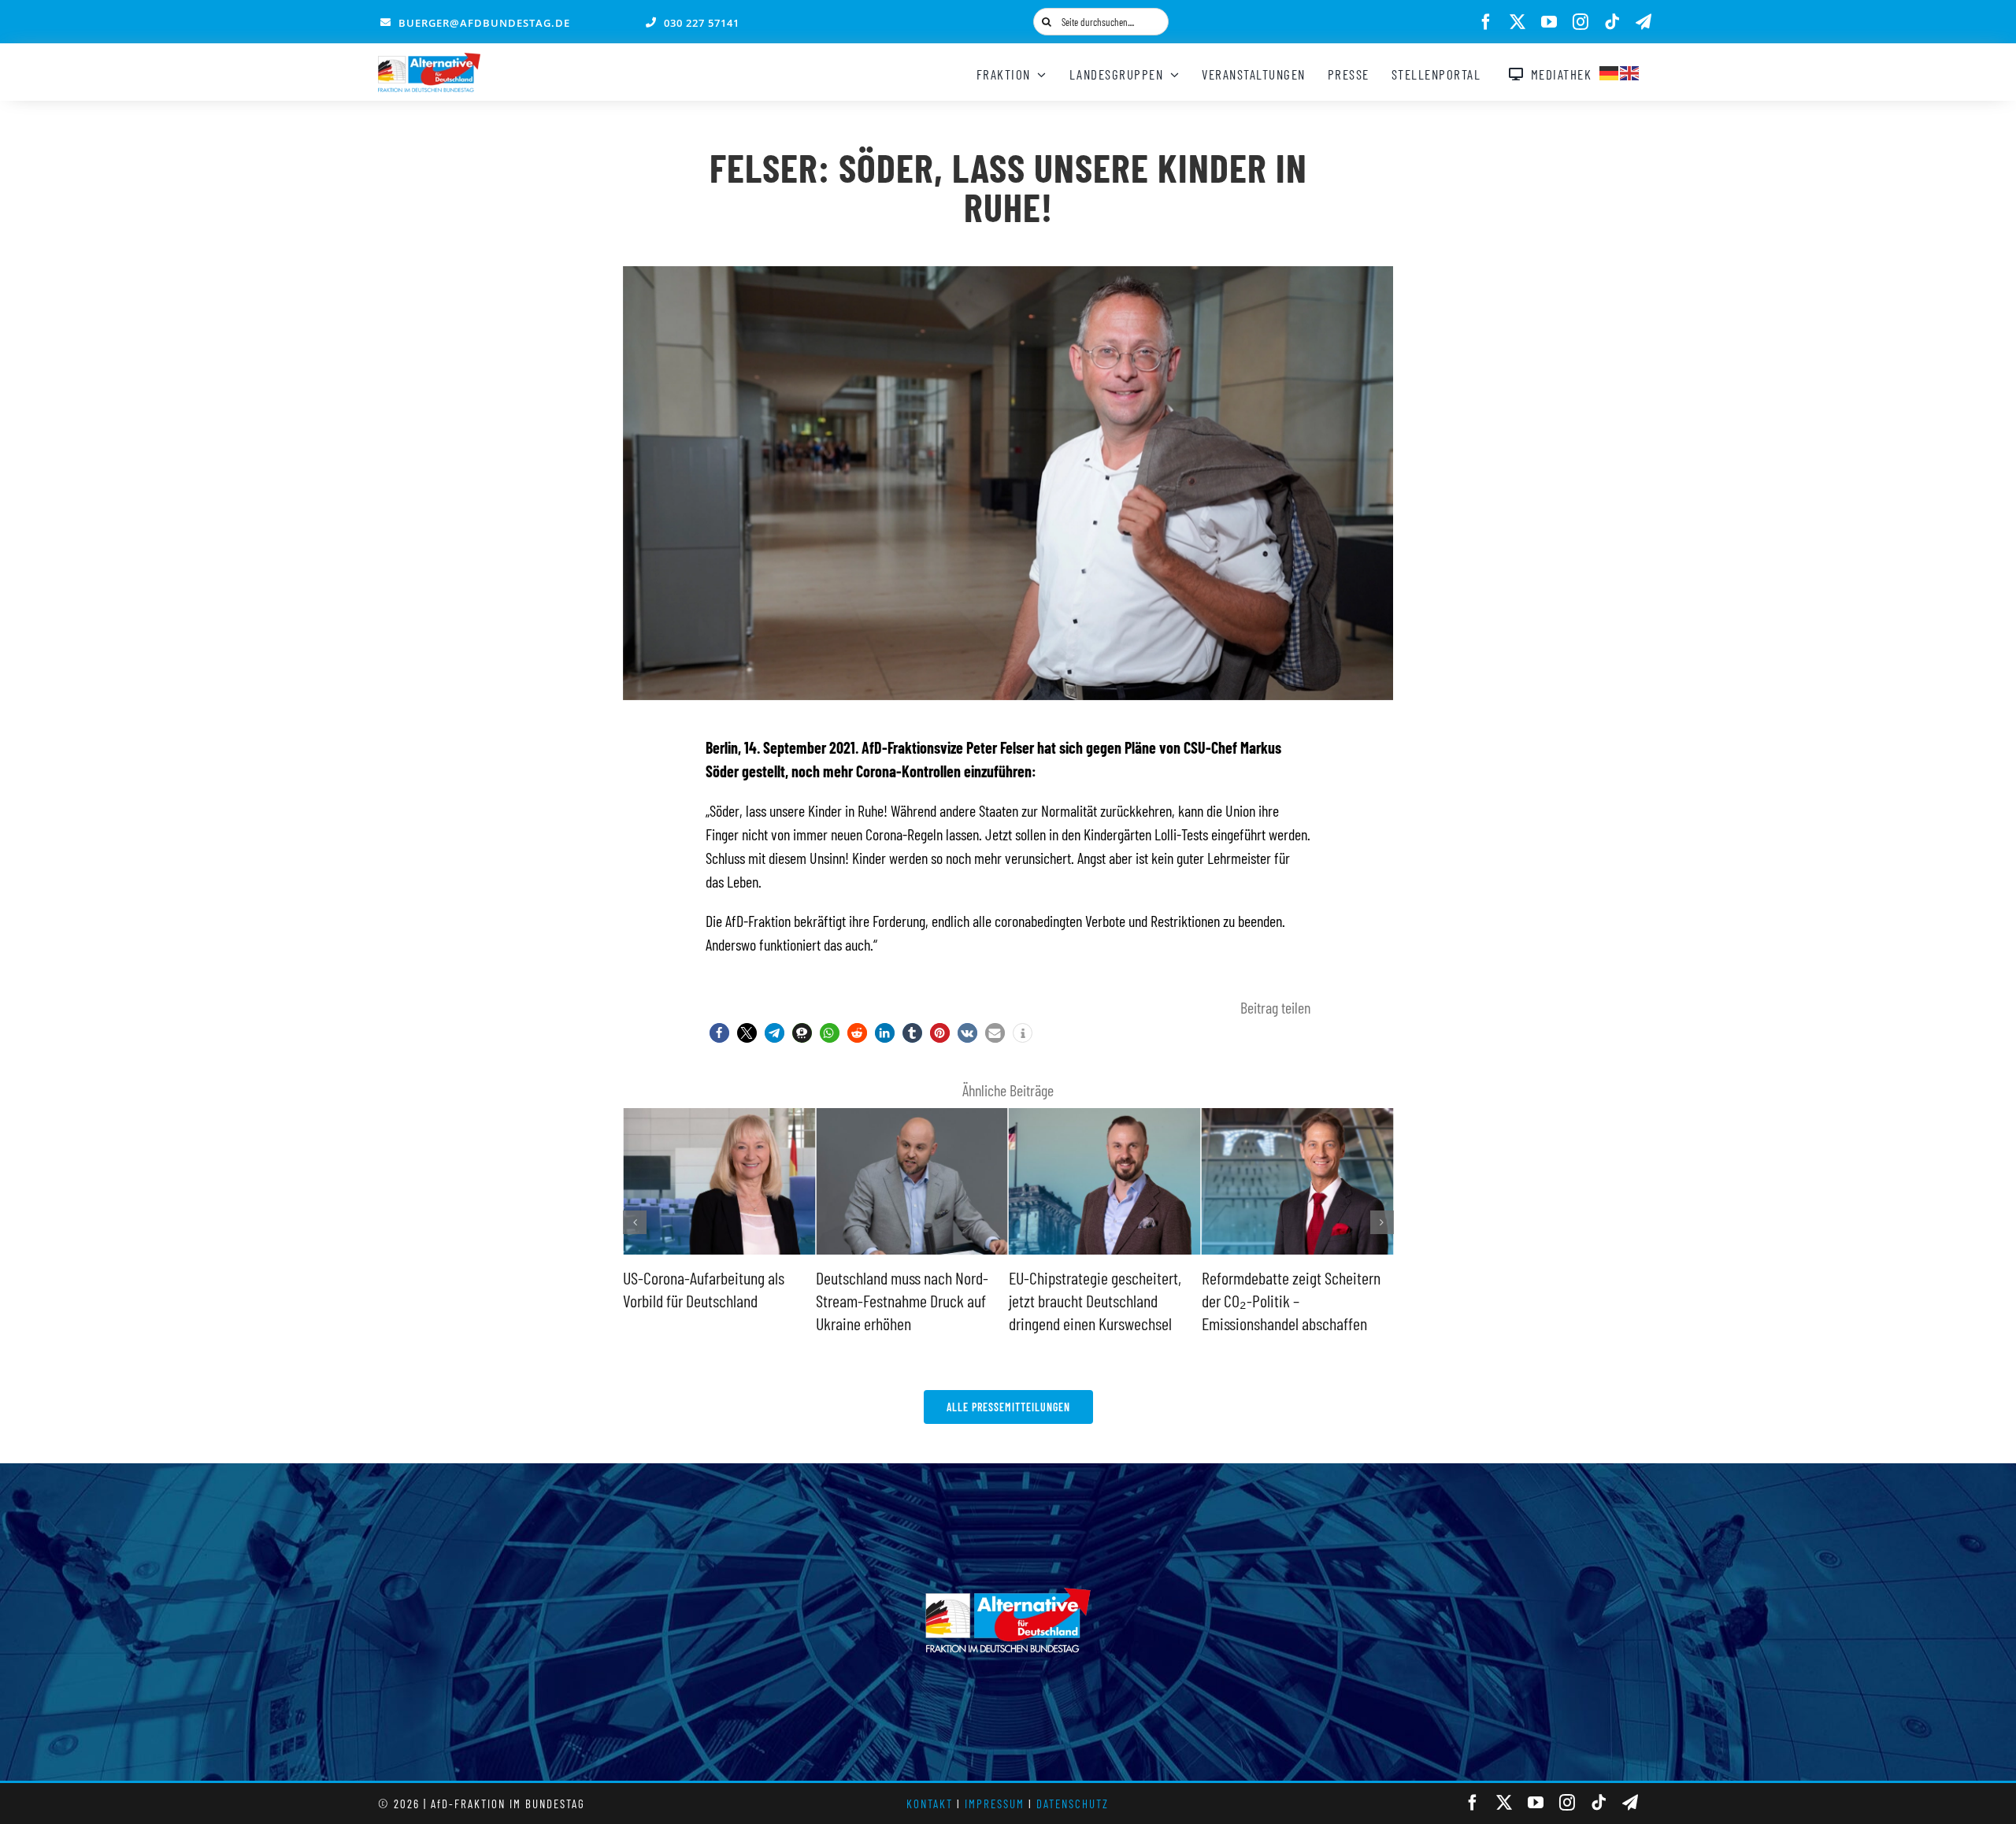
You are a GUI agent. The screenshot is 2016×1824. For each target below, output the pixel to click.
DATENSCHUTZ (1073, 1804)
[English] (1630, 71)
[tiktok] (1612, 22)
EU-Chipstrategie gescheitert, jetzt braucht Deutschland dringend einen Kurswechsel (902, 1300)
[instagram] (1581, 22)
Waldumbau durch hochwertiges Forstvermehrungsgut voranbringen (1295, 1300)
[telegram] (1644, 22)
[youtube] (1549, 22)
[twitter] (1518, 22)
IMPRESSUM (995, 1804)
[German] (1610, 71)
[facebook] (1486, 22)
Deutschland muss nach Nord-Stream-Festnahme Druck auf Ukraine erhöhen (709, 1300)
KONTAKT (930, 1804)
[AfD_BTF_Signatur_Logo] (429, 61)
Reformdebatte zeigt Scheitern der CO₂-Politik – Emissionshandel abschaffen (1098, 1300)
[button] (719, 1033)
